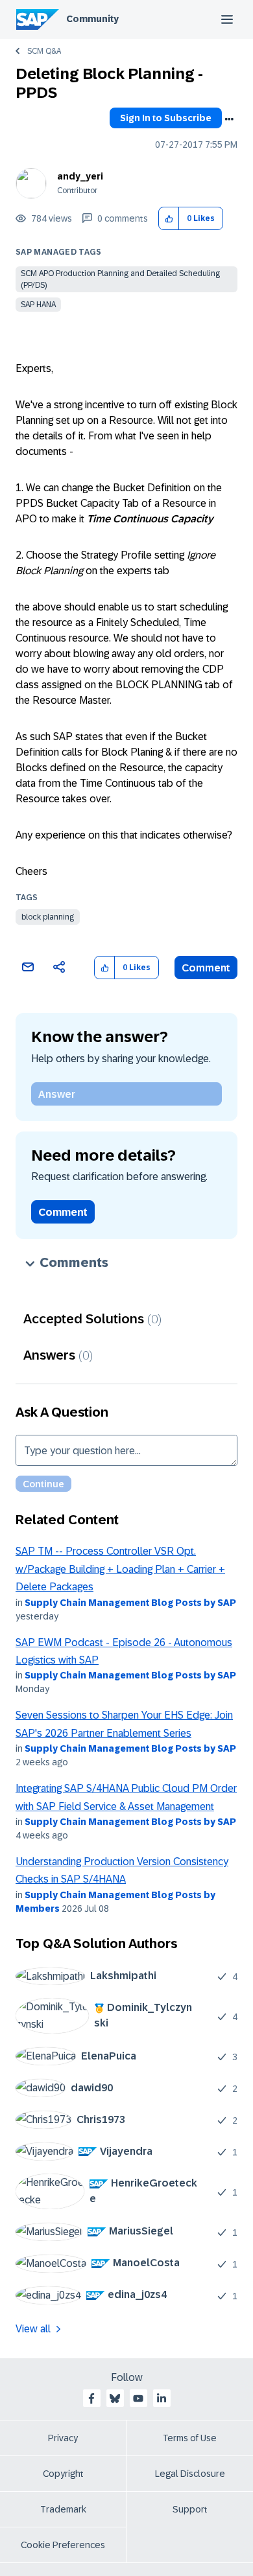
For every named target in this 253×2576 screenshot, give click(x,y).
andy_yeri (80, 176)
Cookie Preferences (63, 2545)
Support (190, 2509)
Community (92, 19)
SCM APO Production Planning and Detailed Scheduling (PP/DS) (120, 279)
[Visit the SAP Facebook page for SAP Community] (91, 2398)
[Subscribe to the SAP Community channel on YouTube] (138, 2398)
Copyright (63, 2474)
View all (33, 2329)
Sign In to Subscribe (166, 118)
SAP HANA (38, 305)
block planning (48, 917)
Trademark (63, 2509)
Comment (206, 968)
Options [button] (229, 119)
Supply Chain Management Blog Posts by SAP (130, 1603)
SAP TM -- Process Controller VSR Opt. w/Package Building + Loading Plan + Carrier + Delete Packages (120, 1569)
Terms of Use (190, 2438)
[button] (169, 219)
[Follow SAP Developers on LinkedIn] (162, 2398)
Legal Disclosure (190, 2474)
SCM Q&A (44, 51)
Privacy (63, 2438)
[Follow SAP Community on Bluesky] (115, 2398)
